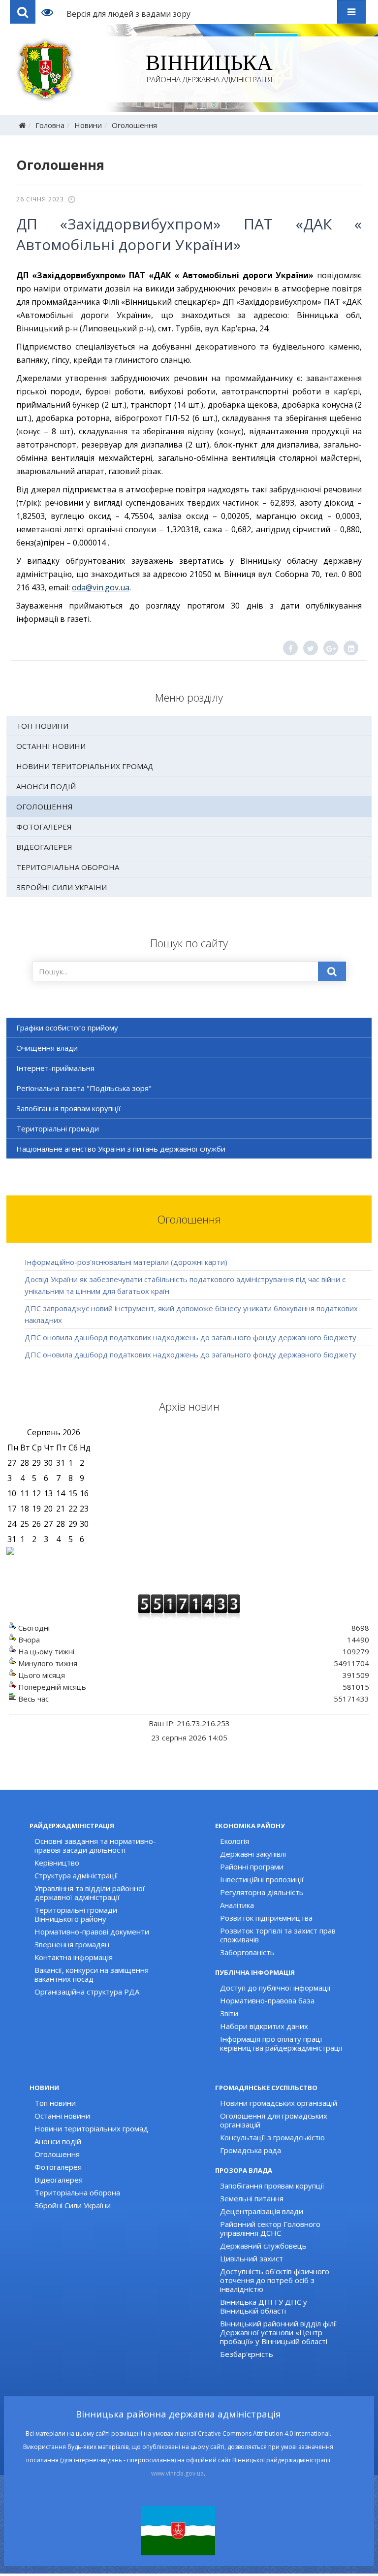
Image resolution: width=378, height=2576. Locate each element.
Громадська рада (251, 2150)
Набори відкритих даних (264, 2026)
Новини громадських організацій (279, 2103)
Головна (50, 125)
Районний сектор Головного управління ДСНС (270, 2228)
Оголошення (134, 125)
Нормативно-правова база (267, 2000)
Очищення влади (47, 1048)
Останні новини (51, 746)
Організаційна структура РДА (87, 1992)
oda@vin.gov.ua (101, 587)
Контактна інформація (74, 1957)
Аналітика (237, 1905)
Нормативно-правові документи (92, 1932)
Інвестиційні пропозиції (262, 1879)
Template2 (51, 12)
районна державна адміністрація (209, 69)
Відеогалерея (44, 847)
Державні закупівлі (253, 1854)
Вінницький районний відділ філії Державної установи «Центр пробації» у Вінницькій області (279, 2332)
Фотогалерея (44, 827)
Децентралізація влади (262, 2211)
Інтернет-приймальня (55, 1068)
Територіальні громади (58, 1128)
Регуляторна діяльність (262, 1892)
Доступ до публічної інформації (275, 1988)
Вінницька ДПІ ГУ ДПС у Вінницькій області (264, 2306)
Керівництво (57, 1863)
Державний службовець (263, 2246)
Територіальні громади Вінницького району (76, 1914)
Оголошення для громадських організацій (274, 2120)
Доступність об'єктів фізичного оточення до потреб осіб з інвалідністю (275, 2280)
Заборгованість (247, 1952)
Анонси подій (46, 786)
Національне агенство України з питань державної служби (121, 1149)
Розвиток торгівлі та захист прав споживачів (278, 1935)
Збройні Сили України (62, 887)
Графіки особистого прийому (67, 1028)
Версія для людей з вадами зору (128, 14)
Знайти (332, 971)
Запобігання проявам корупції (68, 1108)
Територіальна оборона (68, 867)
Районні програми (252, 1867)
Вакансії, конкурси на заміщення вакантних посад (92, 1974)
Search (23, 12)
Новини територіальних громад (85, 766)
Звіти (229, 2013)
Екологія (235, 1841)
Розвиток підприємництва (266, 1918)
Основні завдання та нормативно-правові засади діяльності (95, 1845)
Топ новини (42, 726)
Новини (88, 125)
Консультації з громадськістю (272, 2137)
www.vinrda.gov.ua (177, 2473)
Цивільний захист (252, 2258)
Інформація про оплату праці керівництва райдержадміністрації (281, 2043)
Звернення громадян (72, 1944)
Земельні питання (252, 2198)
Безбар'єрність (247, 2354)
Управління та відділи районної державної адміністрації (90, 1893)
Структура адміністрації (76, 1875)
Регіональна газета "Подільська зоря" (84, 1088)
